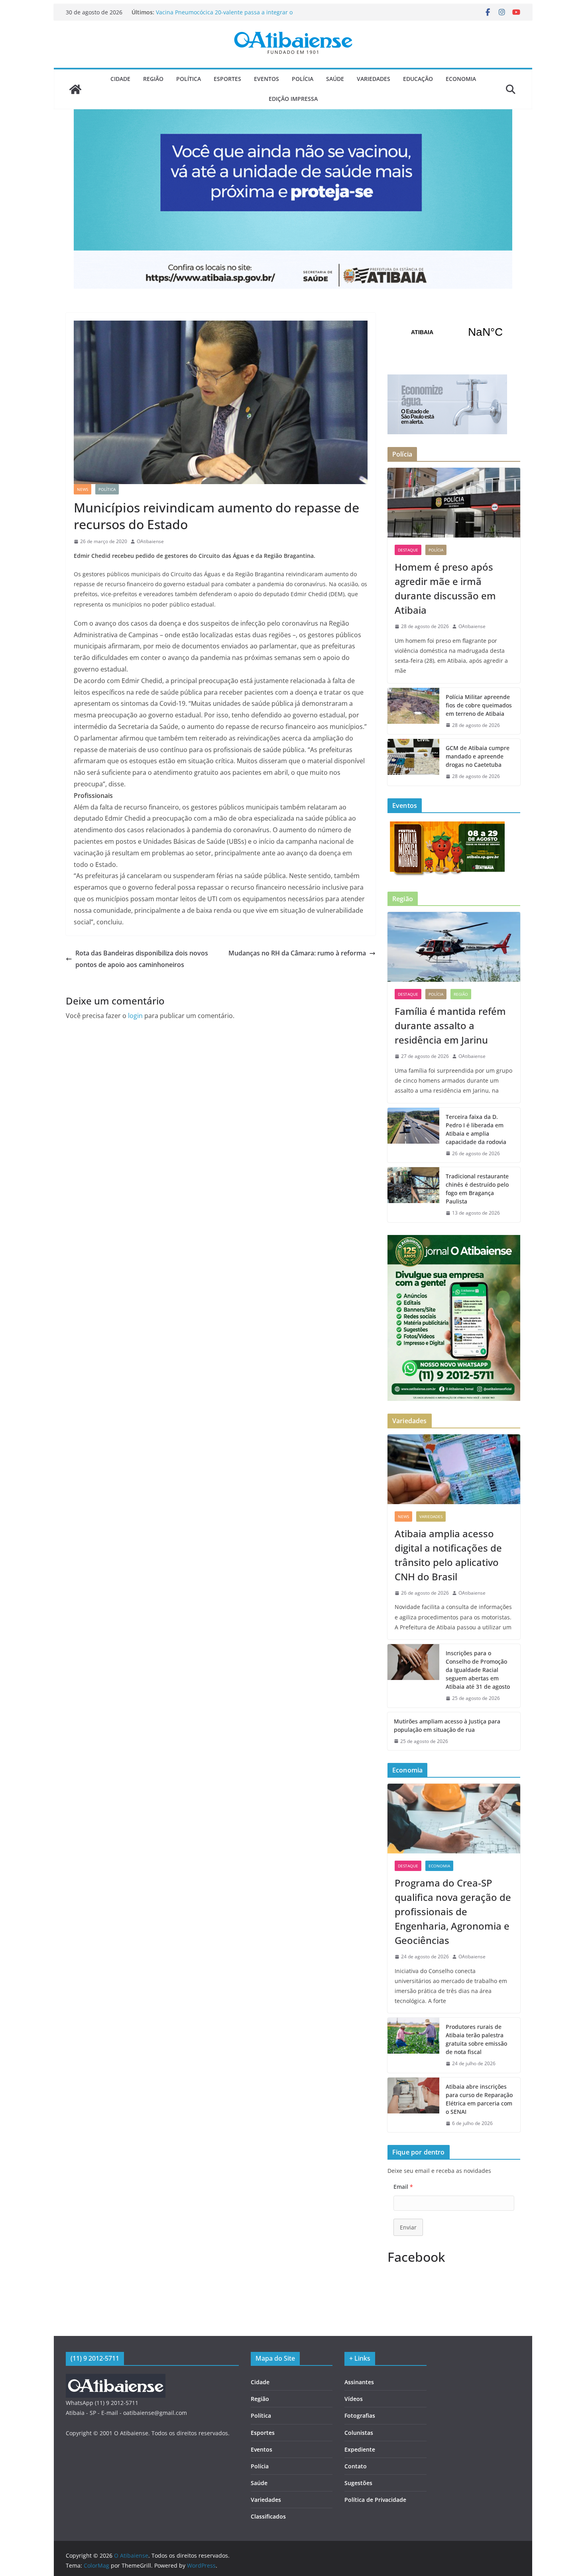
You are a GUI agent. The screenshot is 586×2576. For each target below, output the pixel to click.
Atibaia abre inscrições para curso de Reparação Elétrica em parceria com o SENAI (479, 2099)
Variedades (374, 79)
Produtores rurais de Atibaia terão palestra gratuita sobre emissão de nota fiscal (476, 2039)
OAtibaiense (150, 541)
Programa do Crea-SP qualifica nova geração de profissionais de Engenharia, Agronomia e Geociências (453, 1911)
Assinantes (359, 2382)
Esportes (227, 79)
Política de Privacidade (375, 2500)
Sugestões (358, 2483)
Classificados (268, 2516)
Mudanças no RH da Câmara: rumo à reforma (297, 953)
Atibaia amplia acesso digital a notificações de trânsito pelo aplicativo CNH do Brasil (448, 1555)
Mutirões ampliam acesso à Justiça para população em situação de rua (447, 1725)
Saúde (335, 79)
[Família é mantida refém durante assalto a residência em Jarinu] (454, 947)
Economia (461, 79)
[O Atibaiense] (75, 89)
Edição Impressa (293, 99)
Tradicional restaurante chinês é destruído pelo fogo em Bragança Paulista (477, 1189)
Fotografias (360, 2415)
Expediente (360, 2449)
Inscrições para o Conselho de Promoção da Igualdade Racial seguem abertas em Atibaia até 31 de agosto (478, 1670)
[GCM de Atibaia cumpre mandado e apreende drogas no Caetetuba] (413, 762)
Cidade (120, 79)
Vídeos (354, 2399)
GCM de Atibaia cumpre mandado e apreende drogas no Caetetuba (478, 756)
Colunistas (359, 2433)
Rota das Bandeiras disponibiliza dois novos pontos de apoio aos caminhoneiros (142, 959)
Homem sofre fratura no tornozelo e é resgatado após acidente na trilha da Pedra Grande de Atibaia (228, 16)
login (135, 1016)
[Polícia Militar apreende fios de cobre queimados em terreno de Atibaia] (413, 711)
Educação (418, 79)
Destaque (408, 550)
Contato (356, 2466)
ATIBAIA (454, 332)
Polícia (303, 79)
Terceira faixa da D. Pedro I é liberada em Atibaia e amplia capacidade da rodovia (476, 1129)
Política (189, 79)
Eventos (266, 79)
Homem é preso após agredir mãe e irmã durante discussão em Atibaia (445, 588)
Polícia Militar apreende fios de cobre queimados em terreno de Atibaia (479, 705)
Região (153, 79)
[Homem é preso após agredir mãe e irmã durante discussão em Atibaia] (454, 503)
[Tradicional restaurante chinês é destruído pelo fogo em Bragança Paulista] (413, 1195)
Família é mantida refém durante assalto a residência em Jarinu (450, 1025)
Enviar (408, 2227)
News (83, 489)
